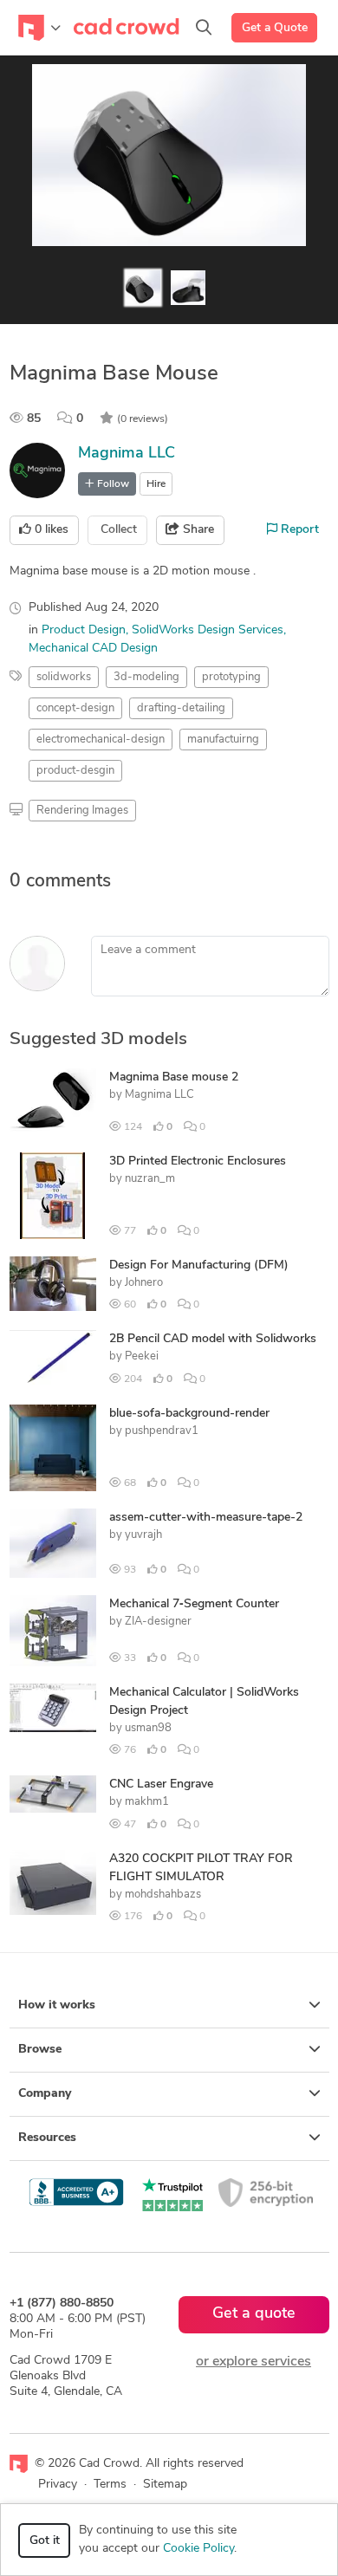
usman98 (148, 1728)
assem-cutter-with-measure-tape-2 (206, 1518)
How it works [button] (57, 2005)
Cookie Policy (198, 2549)
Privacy (58, 2485)
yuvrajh (143, 1535)
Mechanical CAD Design (93, 649)
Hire (156, 484)
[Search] (204, 28)
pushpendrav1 (162, 1431)
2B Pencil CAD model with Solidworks (213, 1339)
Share (197, 530)
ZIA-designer (158, 1622)
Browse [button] (40, 2050)
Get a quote (254, 2314)
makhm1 (147, 1802)
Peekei (142, 1356)
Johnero (144, 1283)
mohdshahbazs (163, 1895)
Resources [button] (47, 2138)
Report (298, 530)
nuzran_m (150, 1179)
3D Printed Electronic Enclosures (198, 1161)
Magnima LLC (127, 454)
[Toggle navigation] (39, 28)
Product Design (84, 630)
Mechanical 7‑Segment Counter (194, 1604)
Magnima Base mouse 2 (174, 1077)
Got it (45, 2541)
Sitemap (165, 2485)
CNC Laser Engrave (161, 1784)
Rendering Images (82, 811)
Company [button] (45, 2094)
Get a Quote (275, 28)
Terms (110, 2485)
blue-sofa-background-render (189, 1414)
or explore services (253, 2362)
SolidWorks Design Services (208, 630)
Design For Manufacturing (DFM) (199, 1265)
